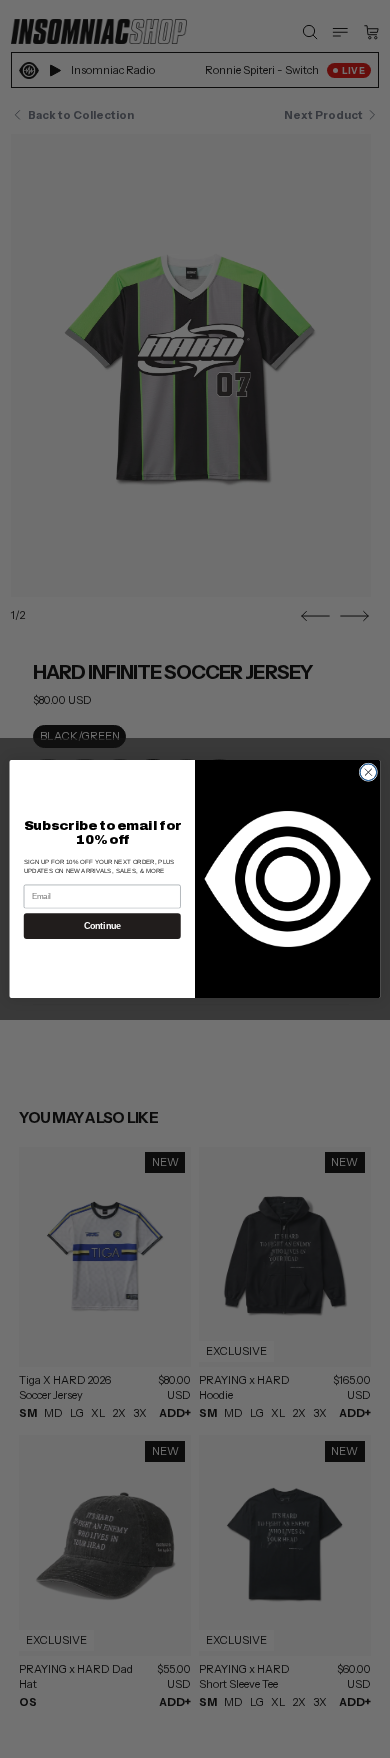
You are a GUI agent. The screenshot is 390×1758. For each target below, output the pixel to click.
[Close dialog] (368, 772)
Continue (102, 926)
